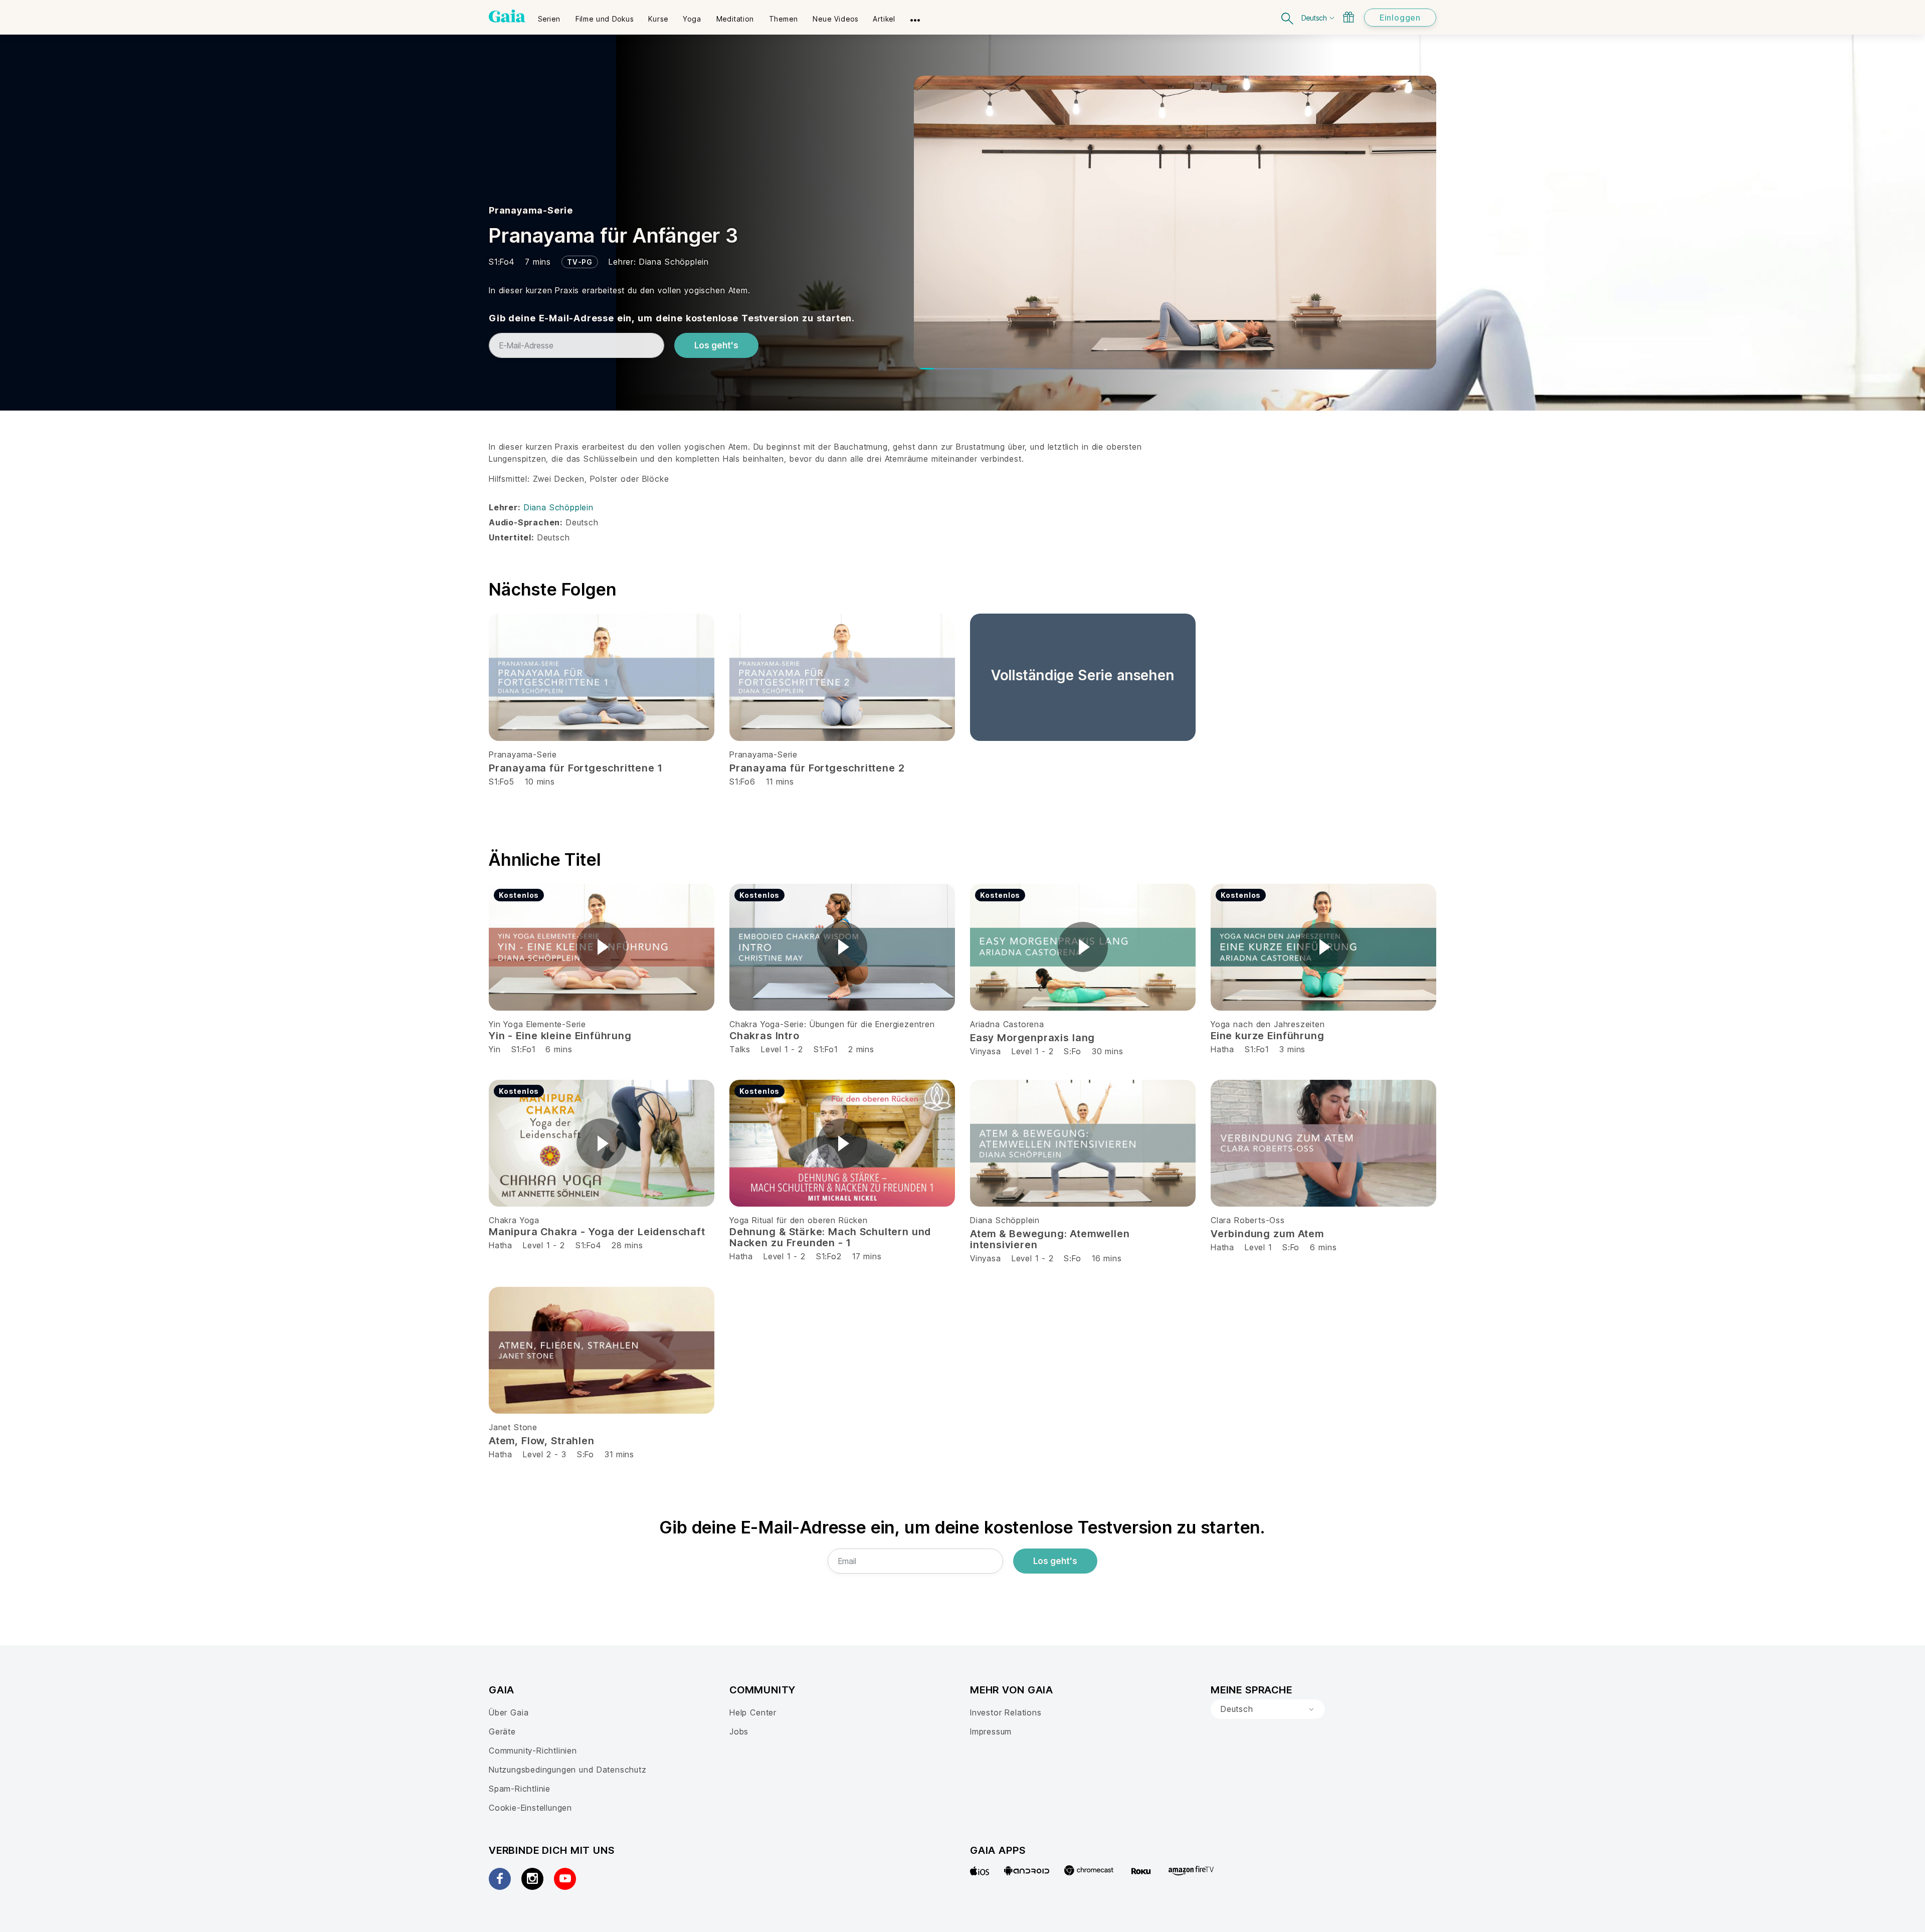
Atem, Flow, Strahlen (542, 1441)
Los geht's (716, 345)
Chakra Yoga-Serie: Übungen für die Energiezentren (832, 1024)
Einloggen (1400, 18)
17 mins (867, 1256)
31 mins (619, 1454)
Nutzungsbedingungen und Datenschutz (568, 1770)
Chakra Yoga (514, 1220)
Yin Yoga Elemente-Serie (537, 1024)
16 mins (1107, 1258)
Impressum (991, 1731)
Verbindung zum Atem (1267, 1234)
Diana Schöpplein (674, 262)
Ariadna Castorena (1007, 1024)
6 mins (559, 1049)
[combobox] (1268, 1709)
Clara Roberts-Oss (1248, 1220)
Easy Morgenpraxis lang (1032, 1038)
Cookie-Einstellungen (530, 1808)
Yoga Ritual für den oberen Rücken (799, 1220)
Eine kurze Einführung (1267, 1036)
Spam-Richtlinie (520, 1789)
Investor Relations (1006, 1712)
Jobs (739, 1731)
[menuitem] (549, 16)
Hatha (1222, 1049)
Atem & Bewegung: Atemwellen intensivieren (1050, 1239)
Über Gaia (509, 1712)
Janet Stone (513, 1427)
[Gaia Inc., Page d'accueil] (507, 16)
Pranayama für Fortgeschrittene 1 (575, 768)
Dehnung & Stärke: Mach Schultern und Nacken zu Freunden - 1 (830, 1237)
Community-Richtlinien (533, 1751)
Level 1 (1258, 1247)
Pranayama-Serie (531, 210)
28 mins (627, 1245)
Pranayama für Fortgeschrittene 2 (817, 768)
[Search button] (1288, 17)
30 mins (1108, 1051)
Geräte (502, 1731)
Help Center (753, 1712)
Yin (495, 1049)
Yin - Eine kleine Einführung (560, 1036)
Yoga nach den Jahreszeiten (1268, 1024)
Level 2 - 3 (545, 1454)
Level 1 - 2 (782, 1049)
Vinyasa (986, 1051)
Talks (740, 1049)
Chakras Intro (764, 1036)
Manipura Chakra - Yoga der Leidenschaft (597, 1232)
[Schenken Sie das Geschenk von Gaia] (1349, 17)
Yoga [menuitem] (692, 19)
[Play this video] (602, 947)
